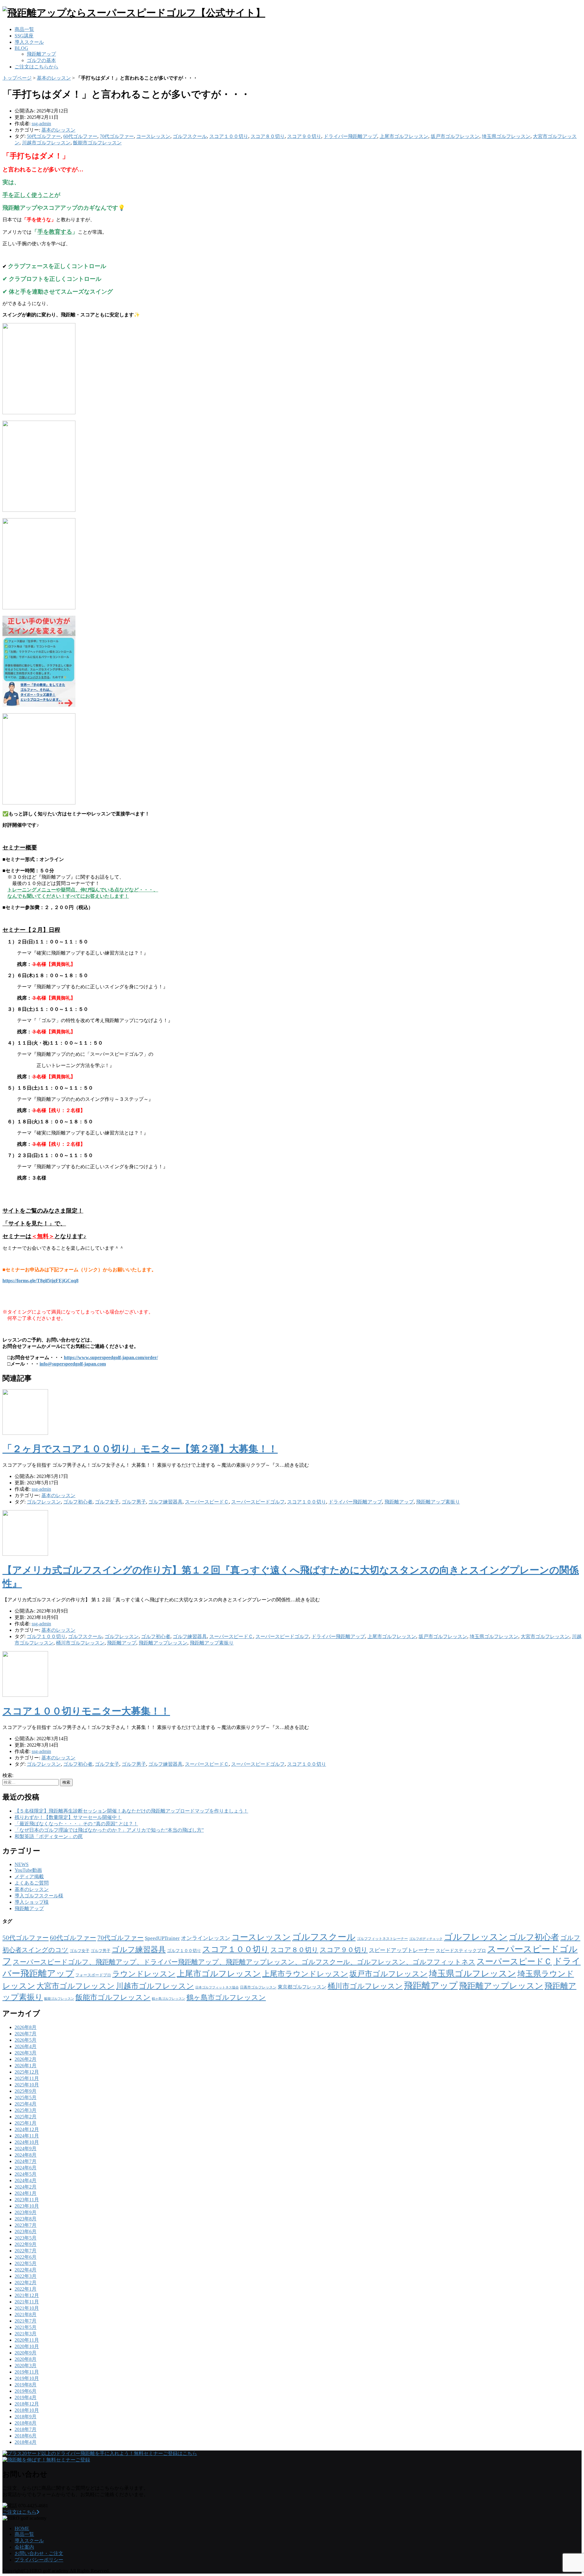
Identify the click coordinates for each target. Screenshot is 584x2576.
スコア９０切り (304, 136)
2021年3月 (26, 2334)
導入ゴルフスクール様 (39, 1896)
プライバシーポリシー (39, 2560)
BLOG (21, 48)
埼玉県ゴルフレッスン (506, 136)
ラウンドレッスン (144, 1974)
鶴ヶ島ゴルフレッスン (169, 1999)
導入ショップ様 (32, 1902)
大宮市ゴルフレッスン (545, 1636)
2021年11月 (27, 2302)
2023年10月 (27, 2206)
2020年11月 (27, 2340)
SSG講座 (24, 36)
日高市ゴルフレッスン (258, 1987)
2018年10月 (27, 2410)
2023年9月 (26, 2212)
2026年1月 (26, 2066)
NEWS (22, 1864)
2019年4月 (26, 2397)
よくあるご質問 (32, 1883)
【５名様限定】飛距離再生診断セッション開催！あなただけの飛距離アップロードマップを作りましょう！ (131, 1811)
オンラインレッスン (206, 1938)
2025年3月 (26, 2110)
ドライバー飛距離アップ (350, 136)
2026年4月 (26, 2046)
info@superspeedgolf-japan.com (73, 1364)
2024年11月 (27, 2136)
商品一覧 (24, 29)
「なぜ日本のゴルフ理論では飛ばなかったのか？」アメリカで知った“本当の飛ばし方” (109, 1830)
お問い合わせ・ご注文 (39, 2553)
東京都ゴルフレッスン (302, 1987)
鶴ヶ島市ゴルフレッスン (226, 1997)
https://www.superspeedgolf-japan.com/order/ (111, 1357)
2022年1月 (26, 2289)
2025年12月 (27, 2072)
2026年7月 (26, 2034)
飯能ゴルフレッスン (59, 1999)
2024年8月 (26, 2155)
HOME (22, 2528)
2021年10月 (27, 2308)
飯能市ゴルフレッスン (97, 143)
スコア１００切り (229, 136)
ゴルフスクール (190, 136)
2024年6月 (26, 2168)
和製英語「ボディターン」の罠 (49, 1836)
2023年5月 (26, 2238)
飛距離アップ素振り (438, 1502)
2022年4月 (26, 2270)
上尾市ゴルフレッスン (404, 136)
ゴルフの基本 (41, 60)
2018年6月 (26, 2436)
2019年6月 (26, 2391)
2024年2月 (26, 2187)
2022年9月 (26, 2244)
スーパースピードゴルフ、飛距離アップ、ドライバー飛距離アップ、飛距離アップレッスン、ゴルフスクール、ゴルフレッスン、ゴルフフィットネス (244, 1962)
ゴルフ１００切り (46, 1636)
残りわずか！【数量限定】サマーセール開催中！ (68, 1817)
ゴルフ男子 (134, 1502)
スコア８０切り (268, 136)
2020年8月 (26, 2359)
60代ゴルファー (80, 136)
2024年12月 (27, 2129)
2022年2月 (26, 2283)
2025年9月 (26, 2091)
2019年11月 (27, 2372)
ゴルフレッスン (44, 1502)
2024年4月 (26, 2180)
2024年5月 (26, 2174)
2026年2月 (26, 2059)
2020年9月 (26, 2353)
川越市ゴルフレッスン (46, 143)
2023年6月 (26, 2232)
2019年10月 (27, 2378)
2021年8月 (26, 2314)
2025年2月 (26, 2117)
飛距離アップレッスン (163, 1643)
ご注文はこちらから (36, 67)
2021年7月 (26, 2321)
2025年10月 (27, 2085)
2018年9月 (26, 2417)
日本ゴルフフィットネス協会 (217, 1987)
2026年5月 (26, 2040)
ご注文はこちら (19, 2512)
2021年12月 (27, 2295)
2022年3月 (26, 2276)
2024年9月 (26, 2149)
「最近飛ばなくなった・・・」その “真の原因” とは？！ (76, 1824)
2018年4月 (26, 2442)
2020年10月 (27, 2346)
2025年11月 (27, 2078)
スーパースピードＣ (207, 1502)
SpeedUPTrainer (162, 1938)
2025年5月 (26, 2097)
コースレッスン (153, 136)
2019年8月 (26, 2385)
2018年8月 (26, 2423)
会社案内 (24, 2547)
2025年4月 (26, 2104)
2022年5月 (26, 2263)
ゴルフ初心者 (78, 1502)
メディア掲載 (29, 1877)
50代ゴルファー (44, 136)
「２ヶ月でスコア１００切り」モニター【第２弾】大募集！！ (140, 1449)
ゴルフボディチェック (426, 1939)
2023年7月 (26, 2225)
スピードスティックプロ (461, 1951)
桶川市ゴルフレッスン (80, 1643)
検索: (8, 1775)
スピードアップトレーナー (402, 1950)
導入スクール (29, 42)
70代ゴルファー (117, 136)
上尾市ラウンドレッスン (305, 1974)
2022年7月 (26, 2251)
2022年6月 (26, 2257)
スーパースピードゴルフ (258, 1502)
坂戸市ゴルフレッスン (455, 136)
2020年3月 (26, 2366)
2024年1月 (26, 2193)
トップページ (17, 78)
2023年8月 (26, 2219)
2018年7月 (26, 2429)
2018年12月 (27, 2404)
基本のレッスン (54, 78)
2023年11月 (27, 2200)
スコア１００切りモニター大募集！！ (86, 1711)
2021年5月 (26, 2327)
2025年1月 (26, 2123)
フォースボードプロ (93, 1975)
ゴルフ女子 (107, 1502)
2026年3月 (26, 2053)
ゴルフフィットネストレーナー (382, 1939)
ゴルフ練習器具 (165, 1502)
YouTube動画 (28, 1870)
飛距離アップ (41, 54)
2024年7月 (26, 2161)
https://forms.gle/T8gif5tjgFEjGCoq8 (40, 1281)
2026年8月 (26, 2027)
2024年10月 (27, 2142)
